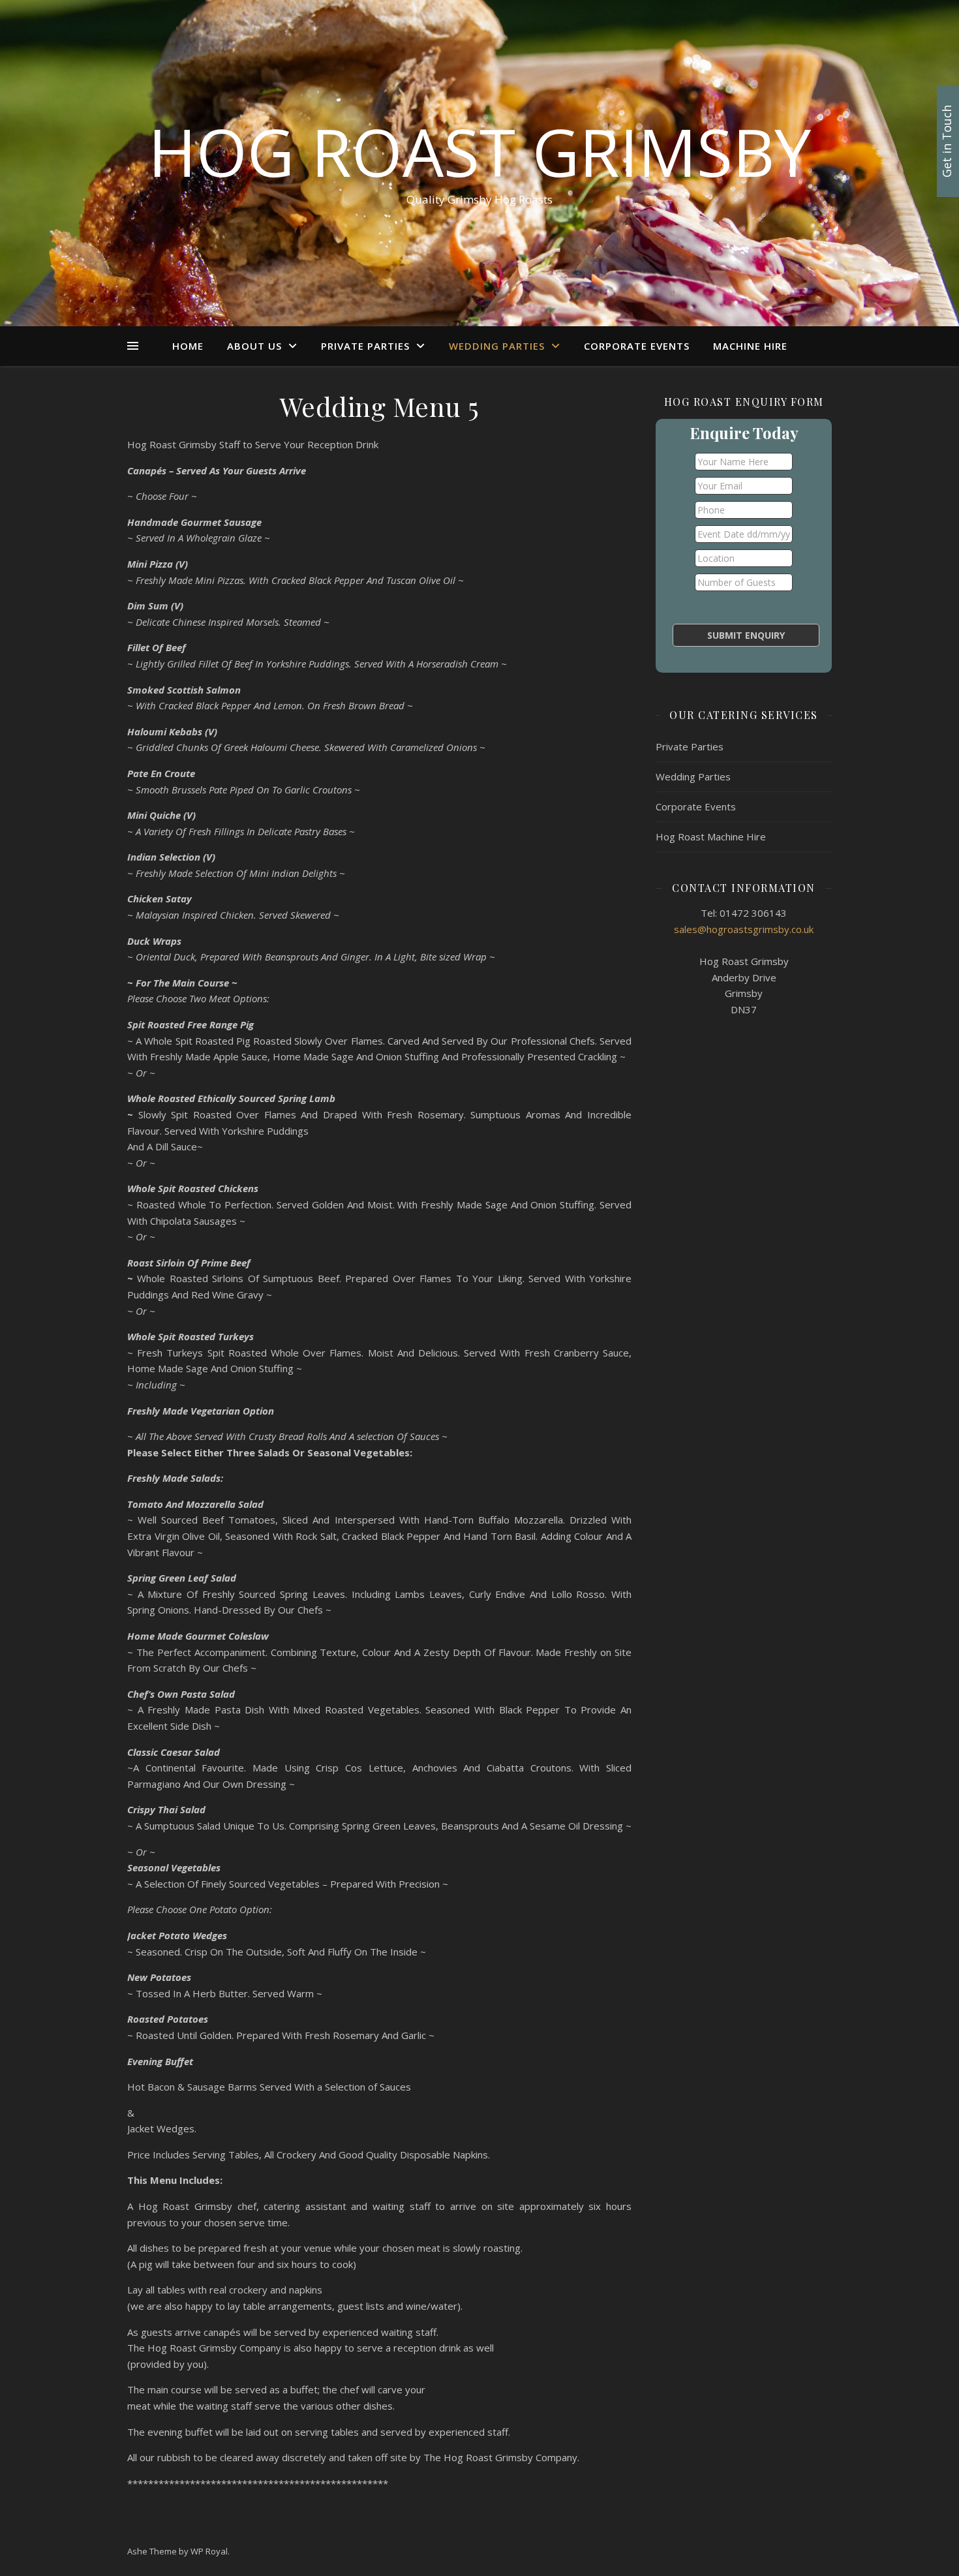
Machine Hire (750, 346)
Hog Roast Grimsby (479, 151)
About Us (254, 346)
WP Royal (209, 2551)
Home (188, 346)
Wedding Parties (497, 346)
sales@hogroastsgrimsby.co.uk (744, 929)
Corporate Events (637, 346)
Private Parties (365, 346)
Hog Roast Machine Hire (711, 836)
